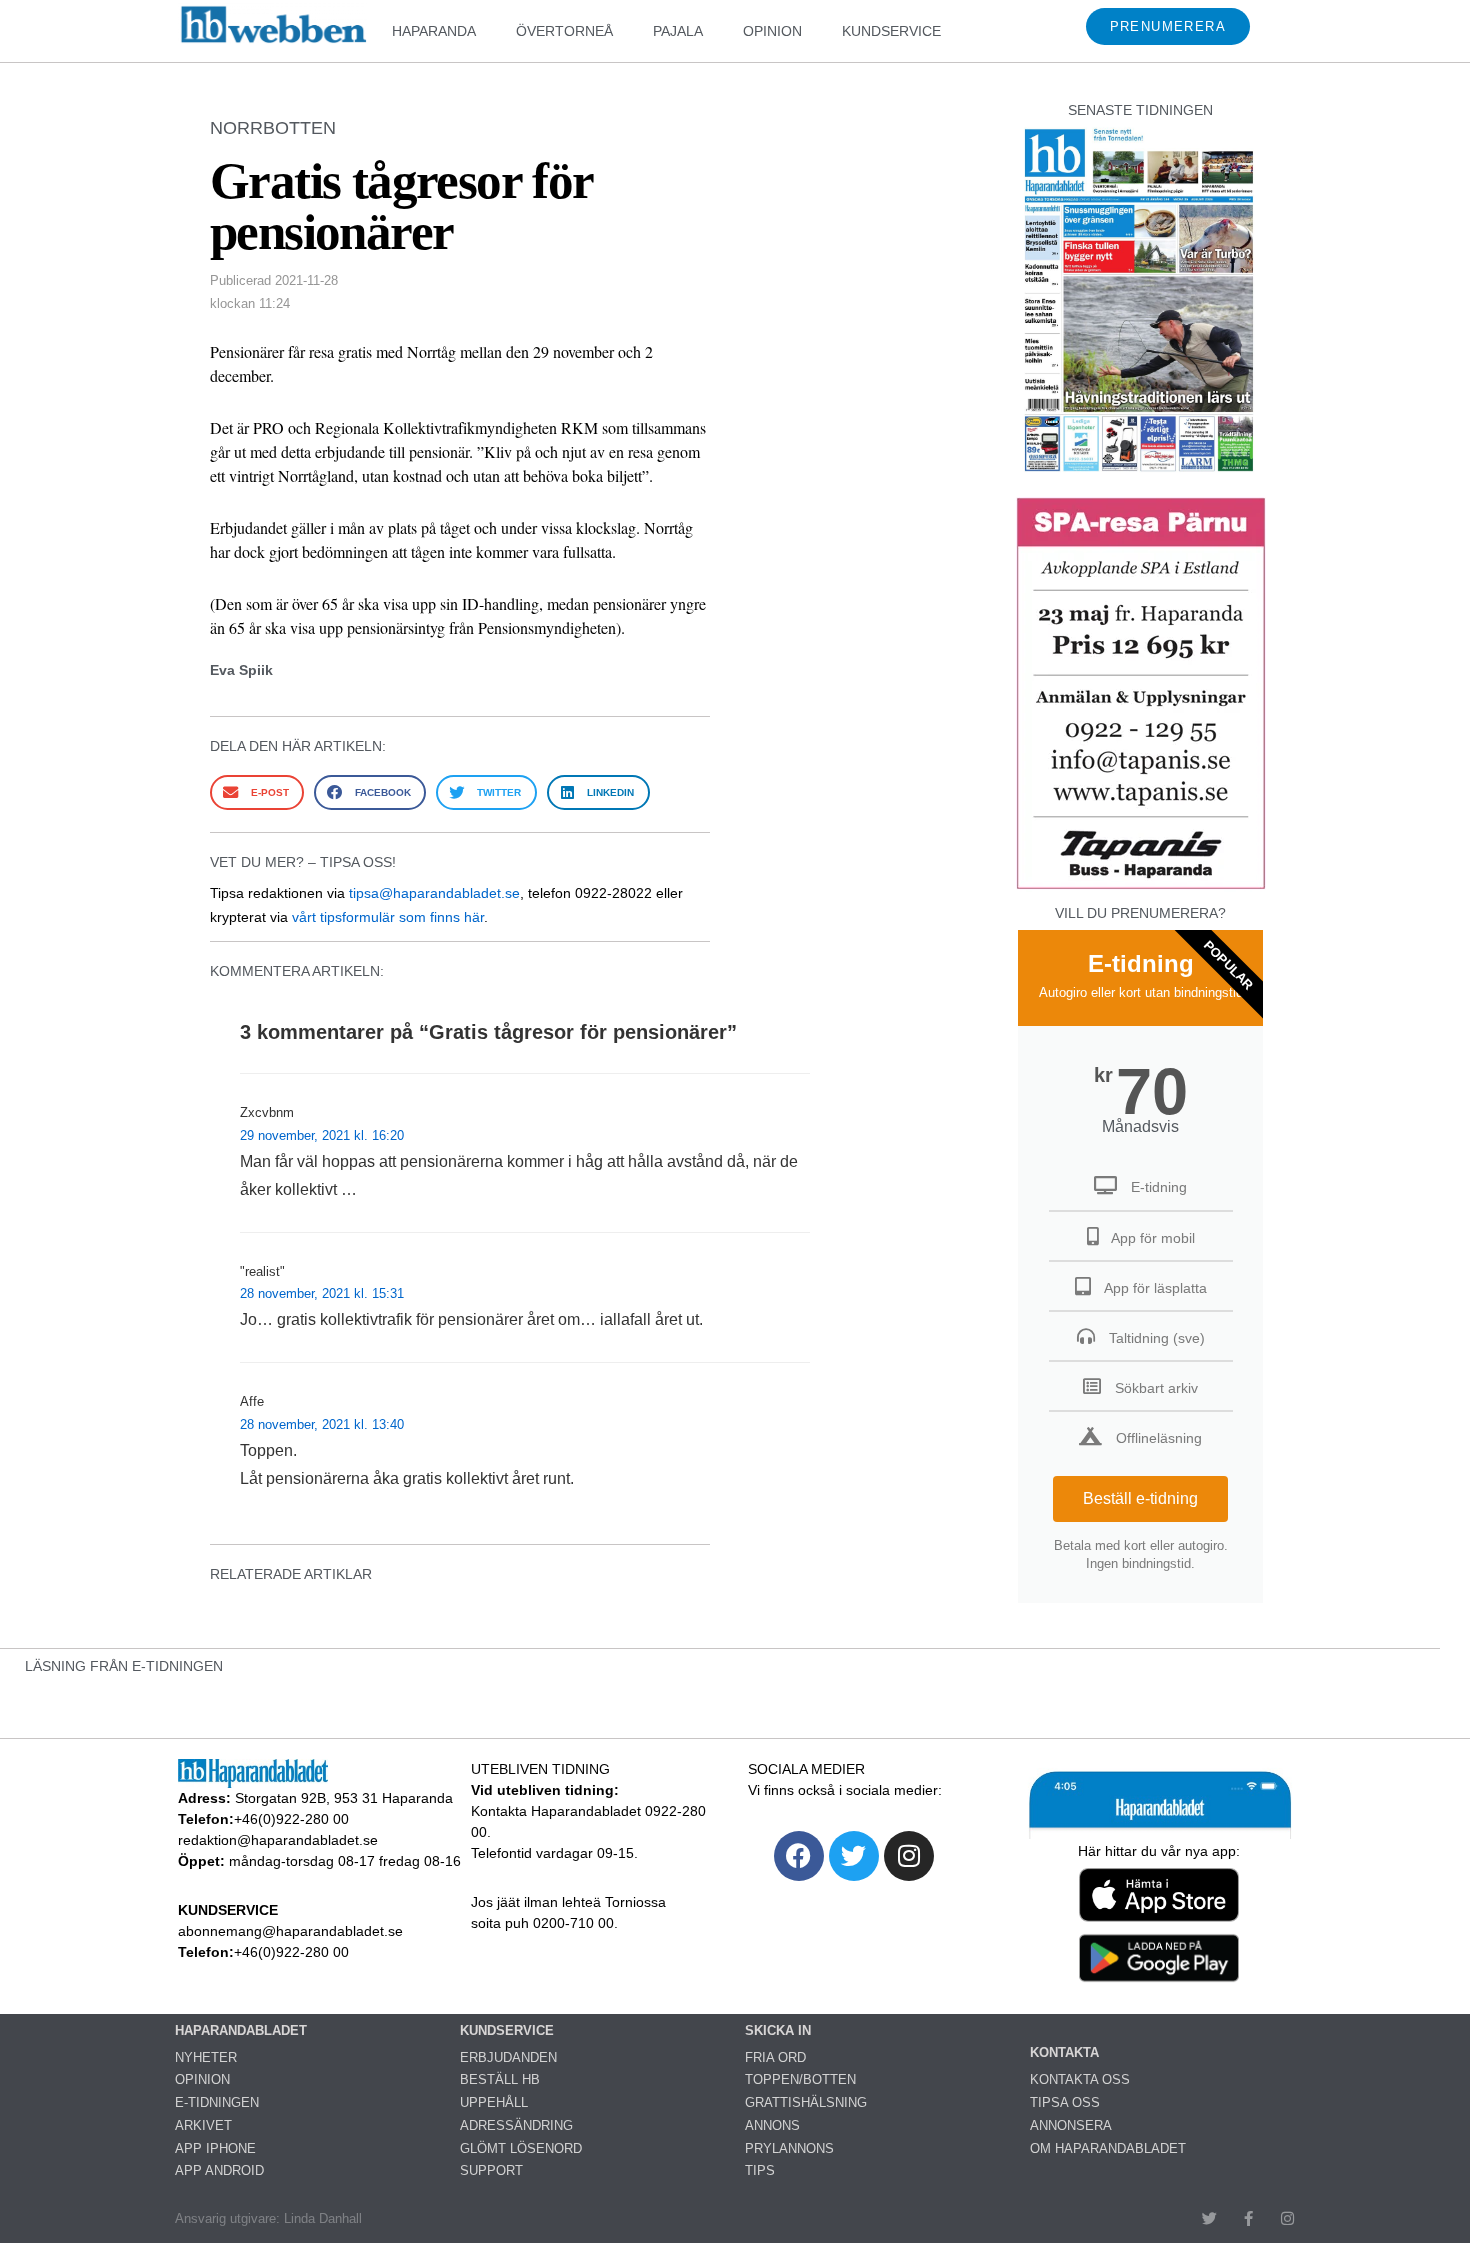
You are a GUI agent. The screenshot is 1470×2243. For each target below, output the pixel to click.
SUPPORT (491, 2170)
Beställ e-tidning (1140, 1498)
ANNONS (772, 2125)
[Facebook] (799, 1856)
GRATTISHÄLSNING (806, 2102)
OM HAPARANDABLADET (1108, 2148)
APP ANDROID (219, 2170)
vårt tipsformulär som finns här (388, 917)
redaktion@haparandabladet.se (278, 1840)
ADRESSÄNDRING (516, 2125)
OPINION (772, 31)
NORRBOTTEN (273, 128)
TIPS (760, 2170)
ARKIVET (203, 2125)
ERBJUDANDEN (508, 2057)
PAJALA (678, 31)
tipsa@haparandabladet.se (434, 893)
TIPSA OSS (1065, 2102)
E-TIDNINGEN (217, 2102)
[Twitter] (854, 1856)
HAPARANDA (434, 31)
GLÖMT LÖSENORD (521, 2148)
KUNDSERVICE (891, 31)
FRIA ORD (775, 2057)
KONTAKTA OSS (1080, 2079)
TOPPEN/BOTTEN (800, 2079)
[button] (257, 792)
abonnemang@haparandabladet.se (290, 1931)
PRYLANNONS (789, 2148)
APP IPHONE (215, 2148)
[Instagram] (909, 1856)
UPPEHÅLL (494, 2102)
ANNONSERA (1071, 2125)
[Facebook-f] (1248, 2218)
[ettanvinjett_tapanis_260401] (1141, 886)
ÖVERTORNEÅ (564, 31)
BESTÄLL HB (500, 2079)
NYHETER (206, 2057)
